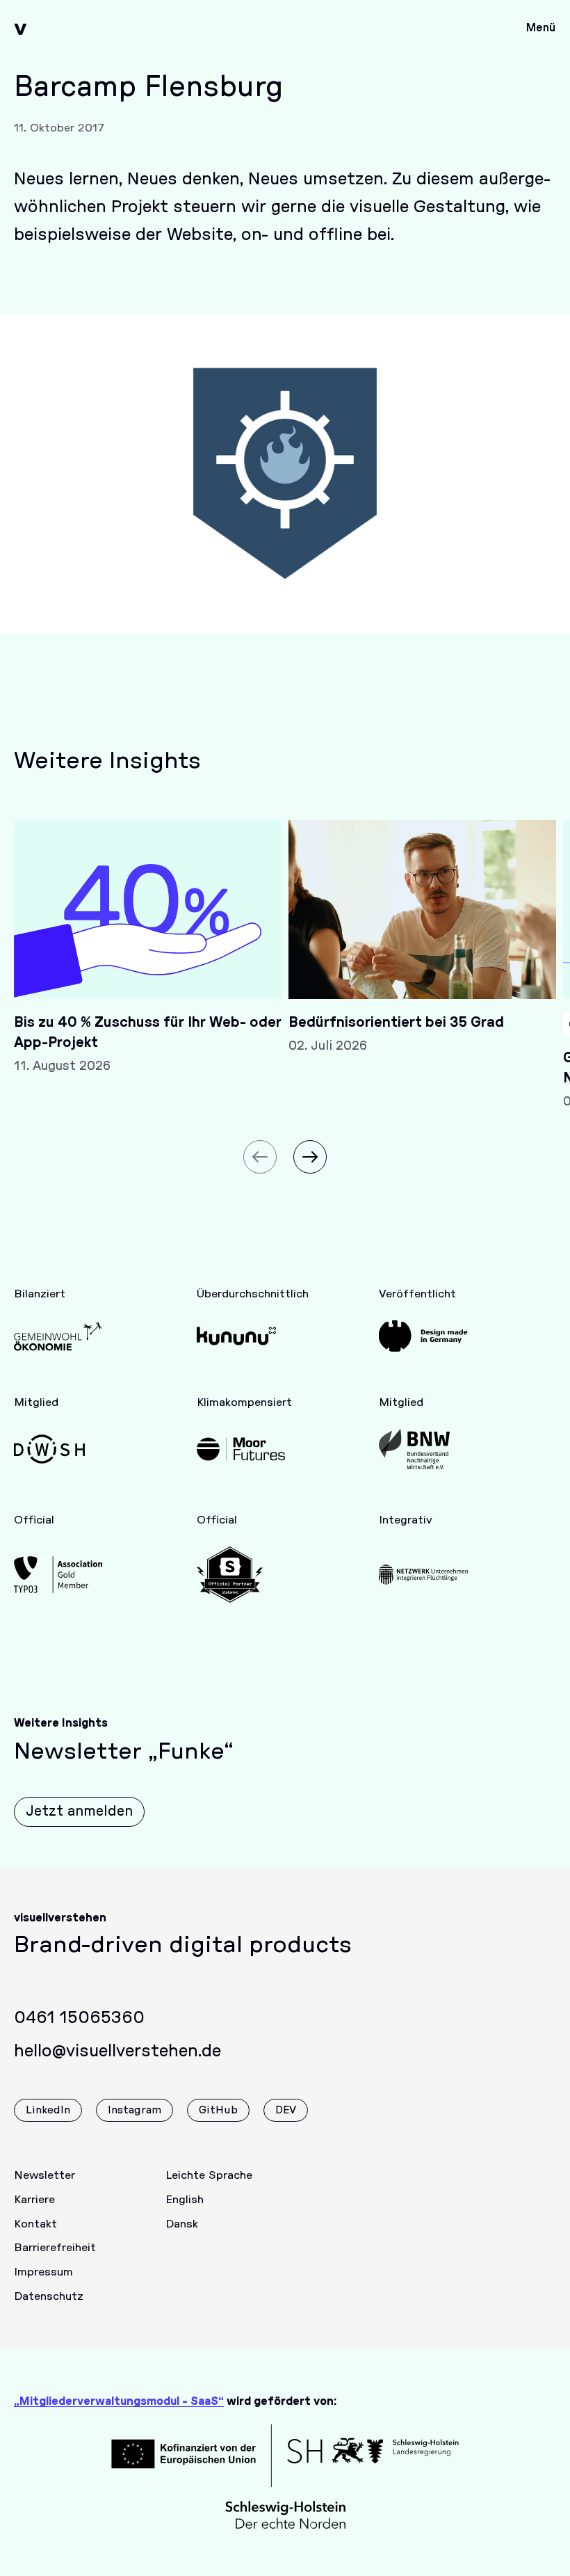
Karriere (34, 2200)
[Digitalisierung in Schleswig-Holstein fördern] (58, 1449)
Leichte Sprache (209, 2175)
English (185, 2200)
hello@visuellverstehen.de (117, 2051)
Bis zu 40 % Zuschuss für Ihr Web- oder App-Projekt (148, 1033)
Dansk (182, 2224)
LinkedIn (48, 2110)
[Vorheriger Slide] (260, 1157)
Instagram (135, 2110)
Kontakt (35, 2224)
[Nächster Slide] (310, 1157)
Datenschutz (49, 2296)
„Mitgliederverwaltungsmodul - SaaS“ (119, 2401)
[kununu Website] (241, 1336)
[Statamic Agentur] (241, 1575)
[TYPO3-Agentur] (58, 1575)
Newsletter (44, 2175)
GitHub (218, 2110)
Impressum (43, 2272)
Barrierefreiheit (55, 2248)
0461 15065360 (79, 2018)
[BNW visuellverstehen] (423, 1449)
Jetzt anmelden (79, 1811)
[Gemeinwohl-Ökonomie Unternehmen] (58, 1336)
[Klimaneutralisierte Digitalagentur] (241, 1449)
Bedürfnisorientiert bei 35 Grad (396, 1023)
